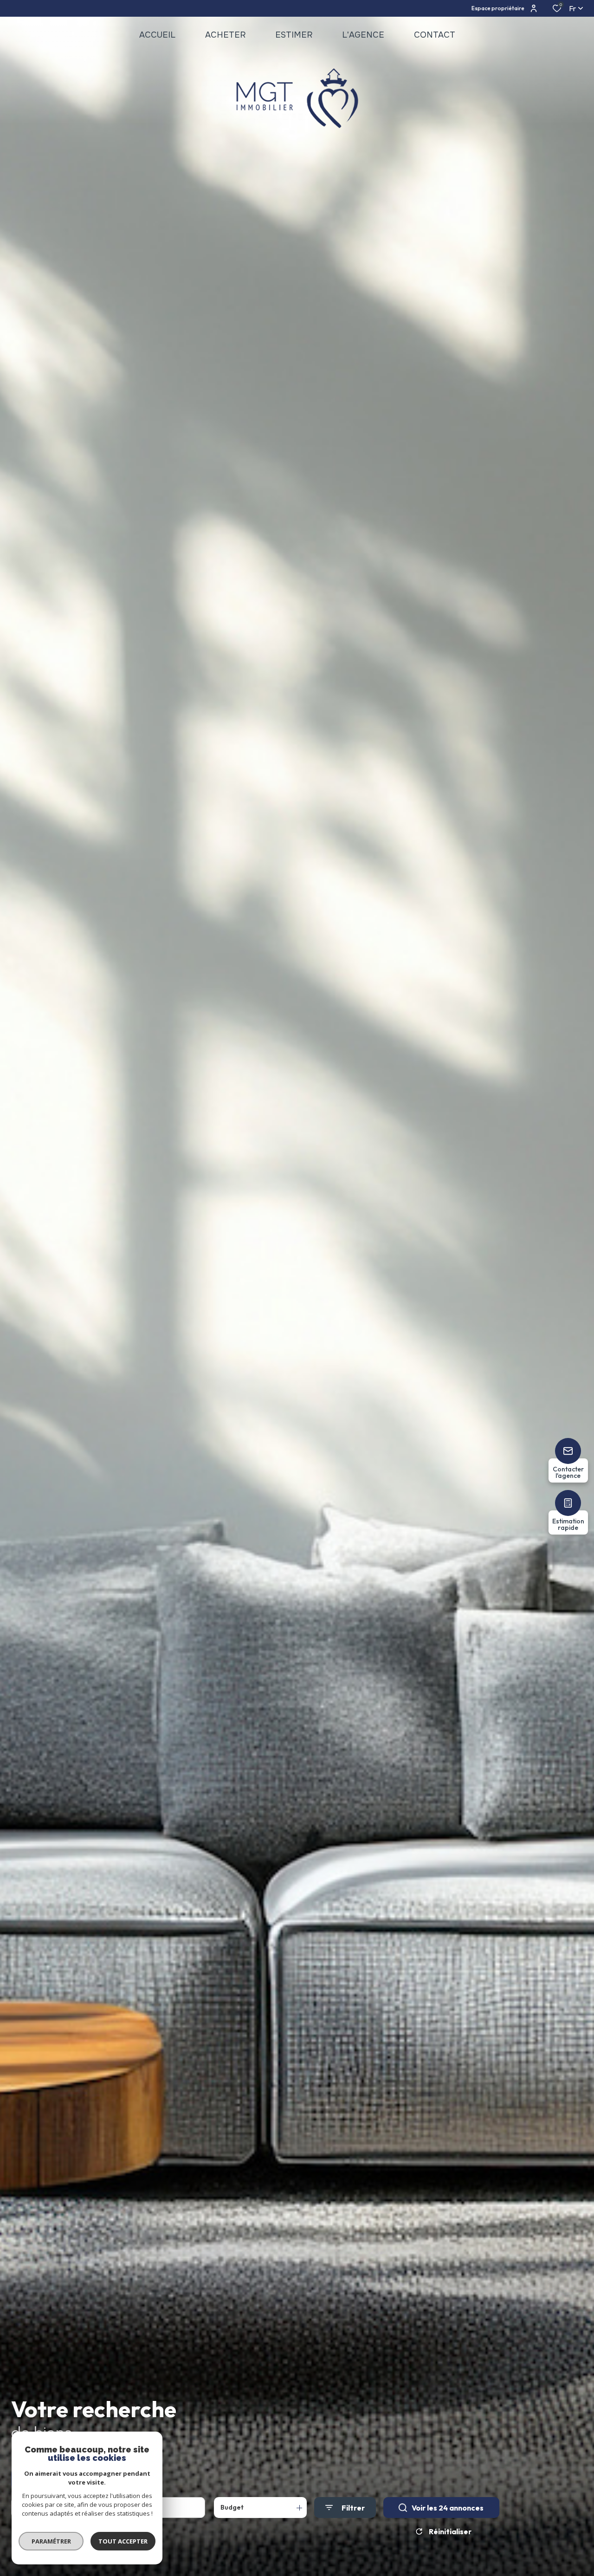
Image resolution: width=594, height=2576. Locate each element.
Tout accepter (123, 2541)
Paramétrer (51, 2541)
